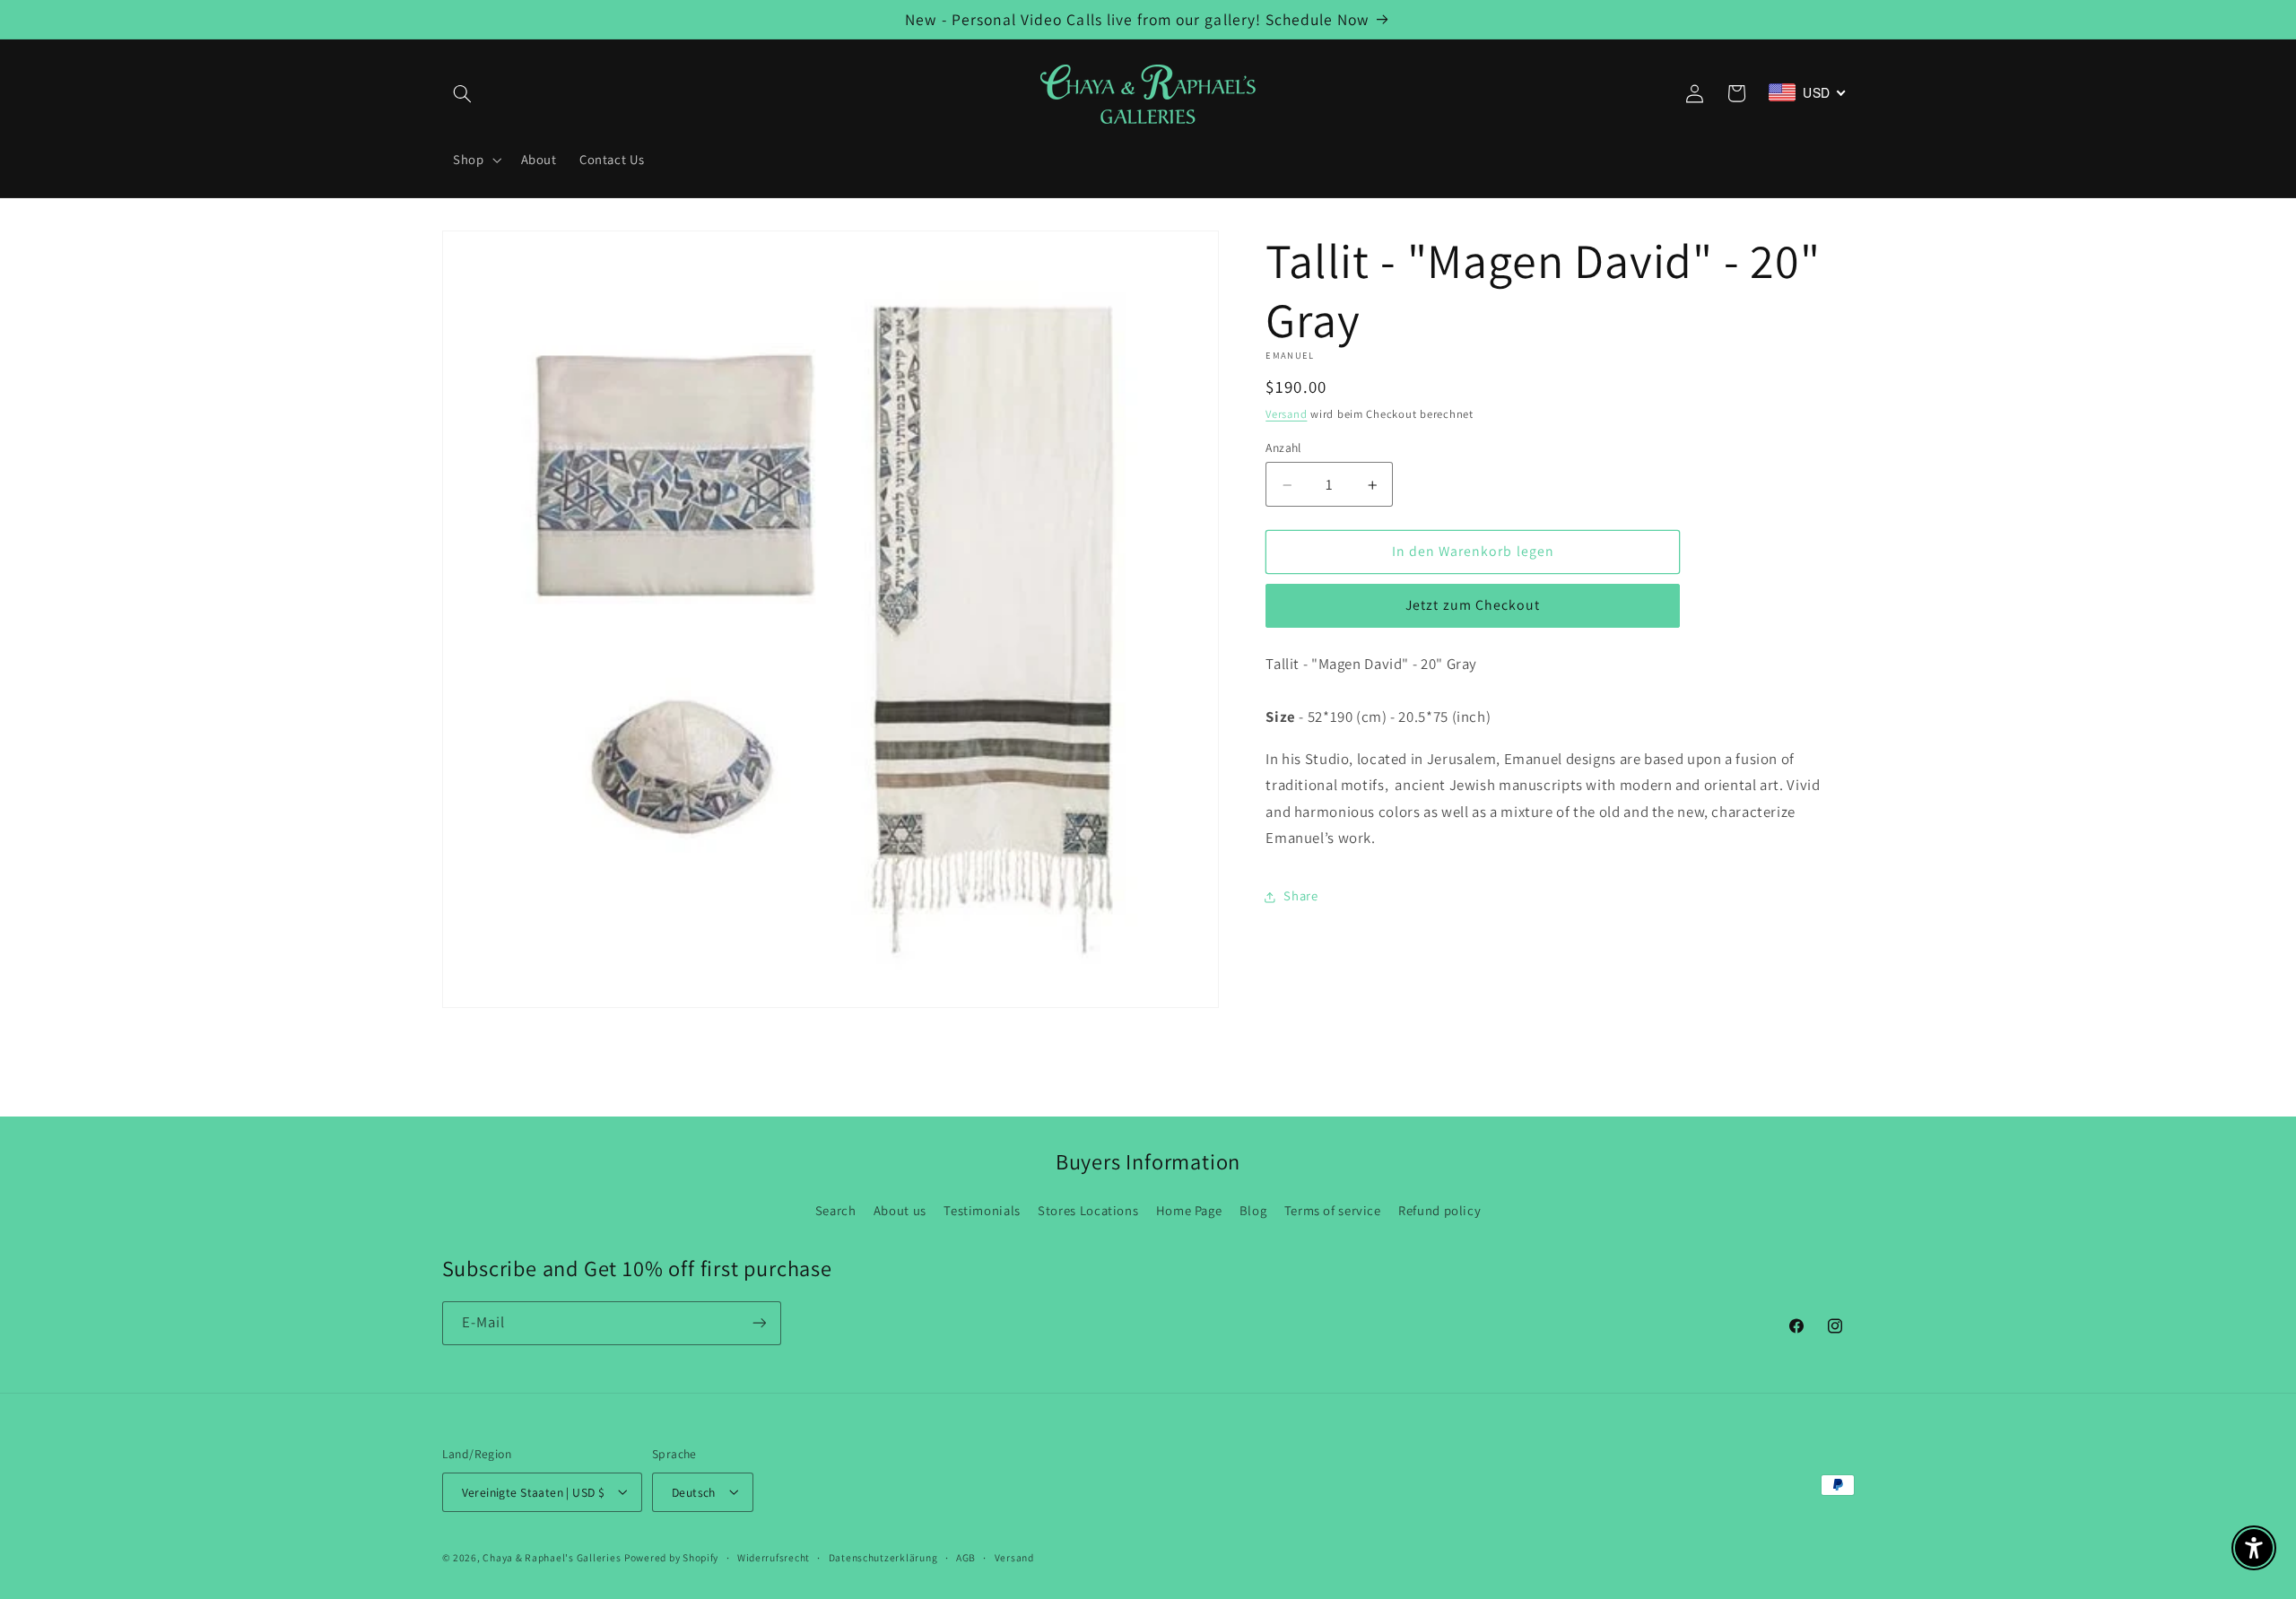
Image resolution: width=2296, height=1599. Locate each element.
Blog (1253, 1210)
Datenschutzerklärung (883, 1557)
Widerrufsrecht (774, 1557)
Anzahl (1283, 448)
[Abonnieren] (759, 1323)
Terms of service (1333, 1210)
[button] (463, 93)
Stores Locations (1088, 1210)
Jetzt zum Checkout (1473, 606)
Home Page (1189, 1210)
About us (900, 1210)
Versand (1286, 415)
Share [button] (1300, 896)
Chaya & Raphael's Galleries (552, 1556)
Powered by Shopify (671, 1556)
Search (836, 1210)
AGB (966, 1557)
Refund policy (1439, 1210)
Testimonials (982, 1210)
